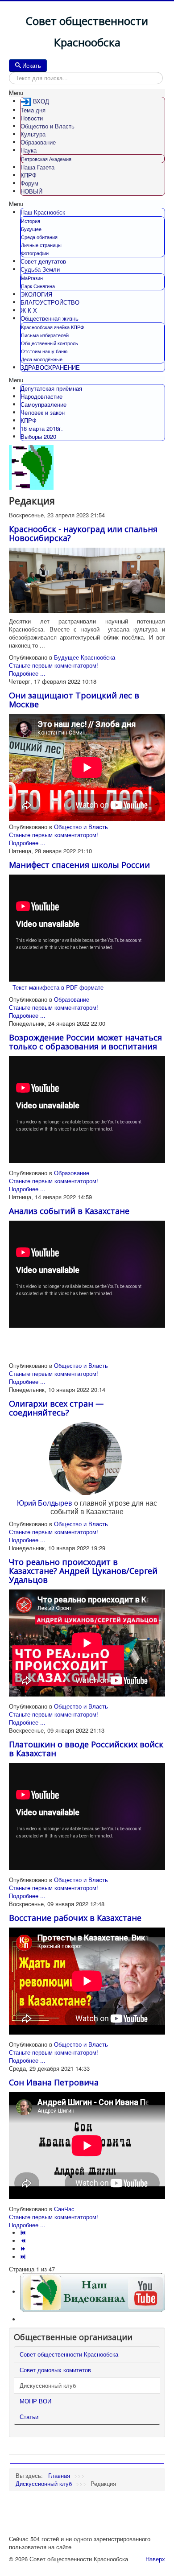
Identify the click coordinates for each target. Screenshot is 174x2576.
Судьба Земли (40, 269)
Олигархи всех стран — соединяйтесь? (56, 1408)
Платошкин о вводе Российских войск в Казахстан (86, 1749)
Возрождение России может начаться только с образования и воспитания (85, 1042)
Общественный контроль (50, 343)
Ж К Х (29, 310)
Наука (29, 150)
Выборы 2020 (38, 436)
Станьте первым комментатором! (54, 665)
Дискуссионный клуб (48, 2385)
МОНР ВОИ (35, 2401)
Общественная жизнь (50, 318)
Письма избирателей (45, 335)
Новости (32, 118)
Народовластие (41, 396)
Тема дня (33, 110)
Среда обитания (39, 237)
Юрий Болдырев (45, 1503)
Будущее (31, 229)
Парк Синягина (38, 286)
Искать (32, 65)
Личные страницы (41, 245)
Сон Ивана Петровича (54, 2082)
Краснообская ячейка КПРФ (52, 327)
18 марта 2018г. (42, 428)
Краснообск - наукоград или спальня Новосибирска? (83, 533)
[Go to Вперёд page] (24, 2249)
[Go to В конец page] (24, 2257)
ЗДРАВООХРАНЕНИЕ (50, 367)
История (31, 221)
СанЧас (64, 2209)
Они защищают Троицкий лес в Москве (74, 700)
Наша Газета (37, 167)
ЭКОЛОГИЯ (36, 294)
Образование (38, 142)
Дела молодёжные (42, 359)
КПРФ (29, 175)
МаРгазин (32, 278)
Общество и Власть (48, 126)
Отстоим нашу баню (44, 351)
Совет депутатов (43, 261)
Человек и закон (43, 412)
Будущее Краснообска (85, 657)
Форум (29, 183)
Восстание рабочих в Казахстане (75, 1918)
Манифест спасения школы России (79, 865)
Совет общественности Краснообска (69, 2354)
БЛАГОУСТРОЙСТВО (50, 302)
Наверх (155, 2559)
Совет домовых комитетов (55, 2370)
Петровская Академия (46, 159)
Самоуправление (43, 404)
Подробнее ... (27, 673)
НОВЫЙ (31, 191)
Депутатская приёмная (51, 388)
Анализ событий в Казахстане (69, 1211)
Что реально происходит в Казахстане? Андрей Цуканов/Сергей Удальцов (83, 1571)
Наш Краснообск (43, 212)
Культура (33, 134)
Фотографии (35, 253)
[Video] (93, 2292)
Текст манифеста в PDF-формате (58, 987)
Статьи (29, 2417)
